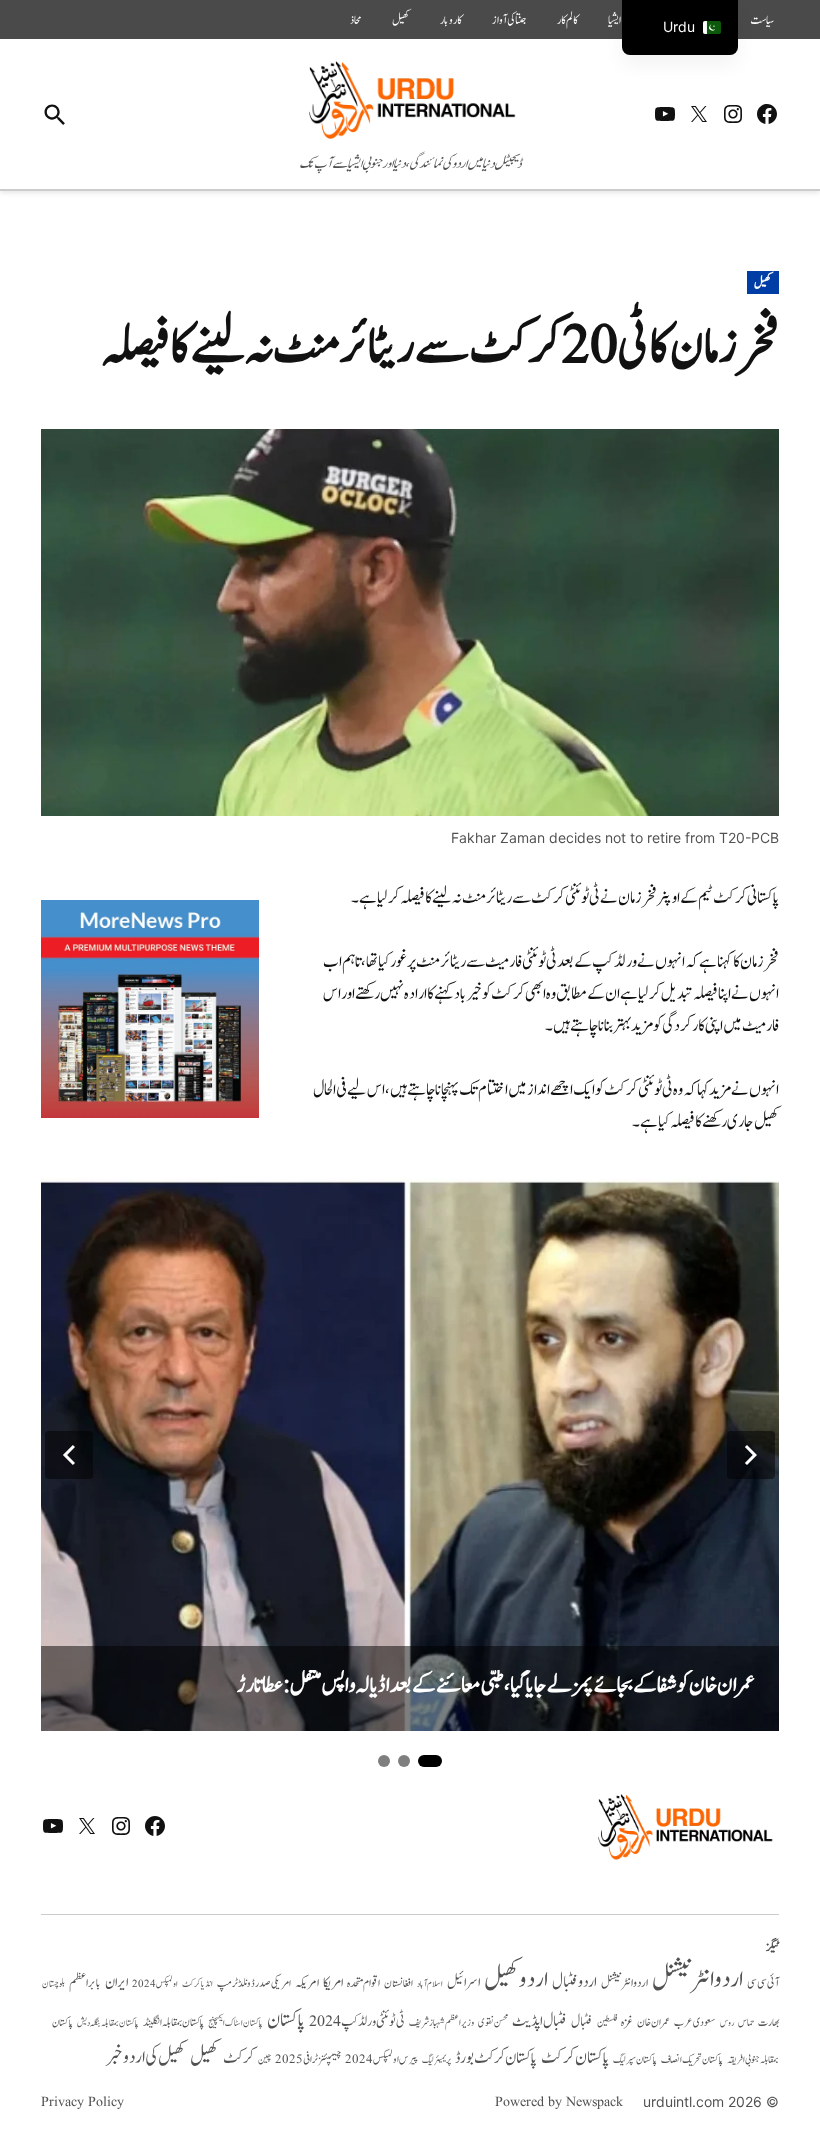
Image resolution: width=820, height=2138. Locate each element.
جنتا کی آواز (509, 20)
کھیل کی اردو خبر (146, 2057)
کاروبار (451, 20)
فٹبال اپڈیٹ (539, 2021)
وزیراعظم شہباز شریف (441, 2023)
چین (264, 2059)
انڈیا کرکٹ (197, 1984)
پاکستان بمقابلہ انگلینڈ (173, 2023)
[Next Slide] (751, 1455)
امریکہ (307, 1983)
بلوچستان (53, 1984)
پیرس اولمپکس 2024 (381, 2059)
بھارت (768, 2022)
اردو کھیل (516, 1979)
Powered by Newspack (559, 2102)
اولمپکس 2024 (155, 1984)
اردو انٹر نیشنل (624, 1983)
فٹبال (582, 2022)
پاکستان (286, 2020)
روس (727, 2023)
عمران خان (653, 2022)
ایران (116, 1982)
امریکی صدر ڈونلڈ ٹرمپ (254, 1984)
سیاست (762, 20)
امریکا (333, 1982)
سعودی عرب (695, 2022)
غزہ (627, 2022)
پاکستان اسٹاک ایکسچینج (235, 2023)
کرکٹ (238, 2058)
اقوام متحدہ (363, 1983)
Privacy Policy (82, 2102)
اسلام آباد (430, 1984)
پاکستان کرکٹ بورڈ (496, 2058)
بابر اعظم (85, 1983)
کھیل (401, 20)
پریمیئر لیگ (436, 2060)
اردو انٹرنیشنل (697, 1979)
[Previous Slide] (69, 1455)
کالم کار (567, 20)
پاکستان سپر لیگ (635, 2060)
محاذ (356, 20)
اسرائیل (463, 1982)
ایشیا (614, 20)
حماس (746, 2022)
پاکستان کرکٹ (575, 2058)
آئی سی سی (763, 1983)
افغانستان (398, 1984)
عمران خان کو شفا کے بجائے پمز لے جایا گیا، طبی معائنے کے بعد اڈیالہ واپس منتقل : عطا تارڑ (496, 1685)
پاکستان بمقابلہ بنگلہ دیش (108, 2023)
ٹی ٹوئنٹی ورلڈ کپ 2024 (357, 2021)
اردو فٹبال (574, 1982)
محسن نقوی (493, 2022)
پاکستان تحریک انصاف (692, 2059)
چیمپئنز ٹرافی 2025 (308, 2060)
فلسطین (607, 2022)
